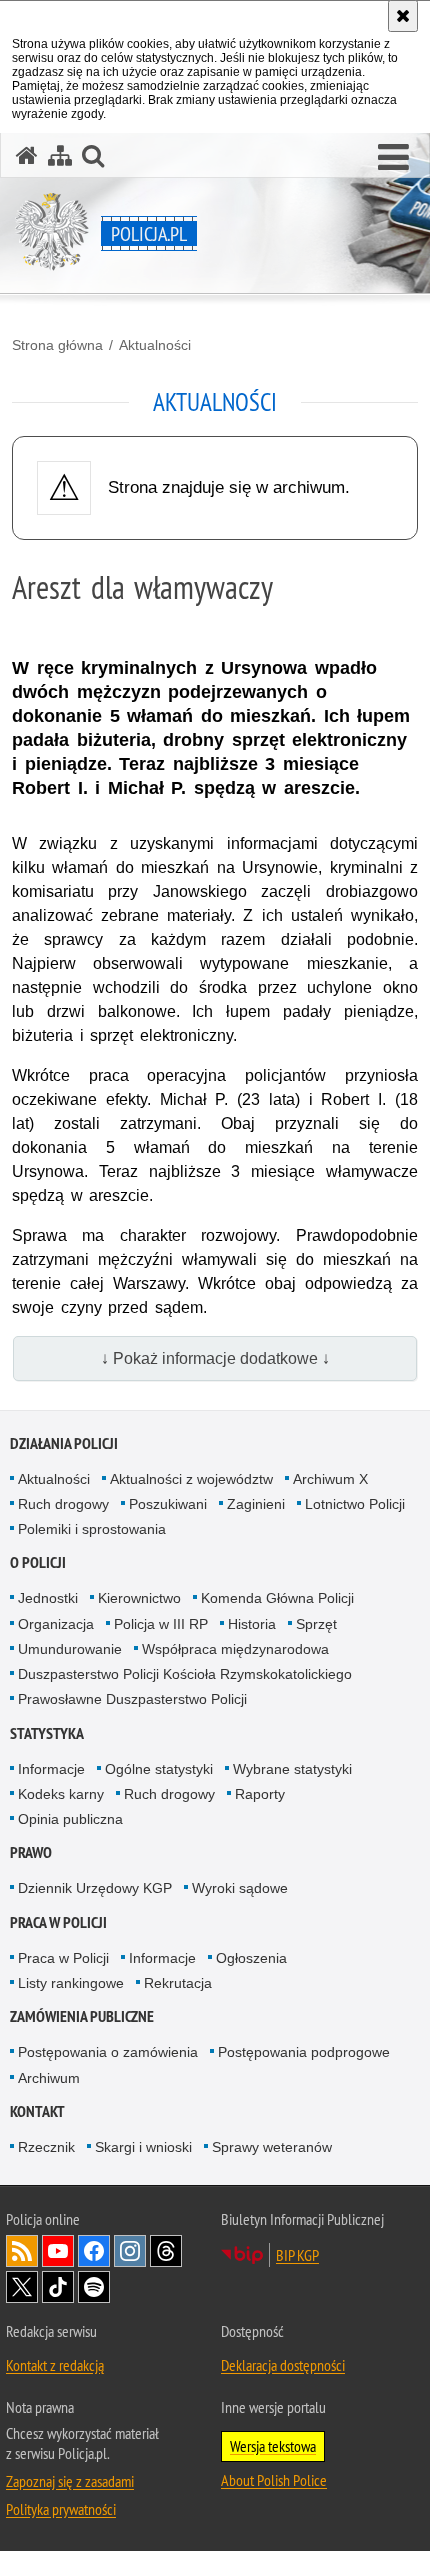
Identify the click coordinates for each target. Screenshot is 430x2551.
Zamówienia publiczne (82, 2016)
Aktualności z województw (191, 1479)
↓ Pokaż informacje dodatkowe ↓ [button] (215, 1358)
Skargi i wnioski (143, 2147)
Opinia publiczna (70, 1819)
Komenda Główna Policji (277, 1598)
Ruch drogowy (63, 1504)
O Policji (38, 1562)
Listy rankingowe (71, 1983)
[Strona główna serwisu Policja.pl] (27, 155)
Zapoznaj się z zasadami (70, 2481)
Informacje (51, 1769)
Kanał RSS (22, 2251)
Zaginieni (256, 1504)
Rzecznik (46, 2147)
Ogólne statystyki (159, 1769)
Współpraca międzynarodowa (235, 1649)
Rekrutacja (178, 1983)
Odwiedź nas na (58, 2251)
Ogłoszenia (251, 1958)
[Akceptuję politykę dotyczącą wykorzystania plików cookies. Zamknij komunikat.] (403, 16)
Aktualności (155, 345)
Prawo (31, 1852)
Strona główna (57, 345)
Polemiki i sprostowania (92, 1529)
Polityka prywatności (61, 2509)
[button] (393, 158)
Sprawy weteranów (272, 2147)
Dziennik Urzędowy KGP (95, 1888)
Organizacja (56, 1624)
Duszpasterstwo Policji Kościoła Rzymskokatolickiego (185, 1674)
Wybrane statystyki (292, 1769)
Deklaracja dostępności (283, 2365)
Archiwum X (330, 1479)
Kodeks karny (61, 1794)
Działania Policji (64, 1443)
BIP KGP (297, 2255)
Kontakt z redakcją (55, 2365)
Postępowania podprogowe (304, 2052)
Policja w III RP (161, 1624)
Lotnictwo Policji (355, 1504)
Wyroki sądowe (240, 1888)
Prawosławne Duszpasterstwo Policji (132, 1699)
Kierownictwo (139, 1598)
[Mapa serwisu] (60, 155)
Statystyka (47, 1733)
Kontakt (37, 2111)
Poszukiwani (168, 1504)
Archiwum (49, 2078)
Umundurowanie (70, 1649)
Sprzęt (316, 1624)
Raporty (260, 1794)
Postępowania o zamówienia (108, 2052)
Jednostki (48, 1598)
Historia (252, 1624)
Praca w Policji (58, 1922)
